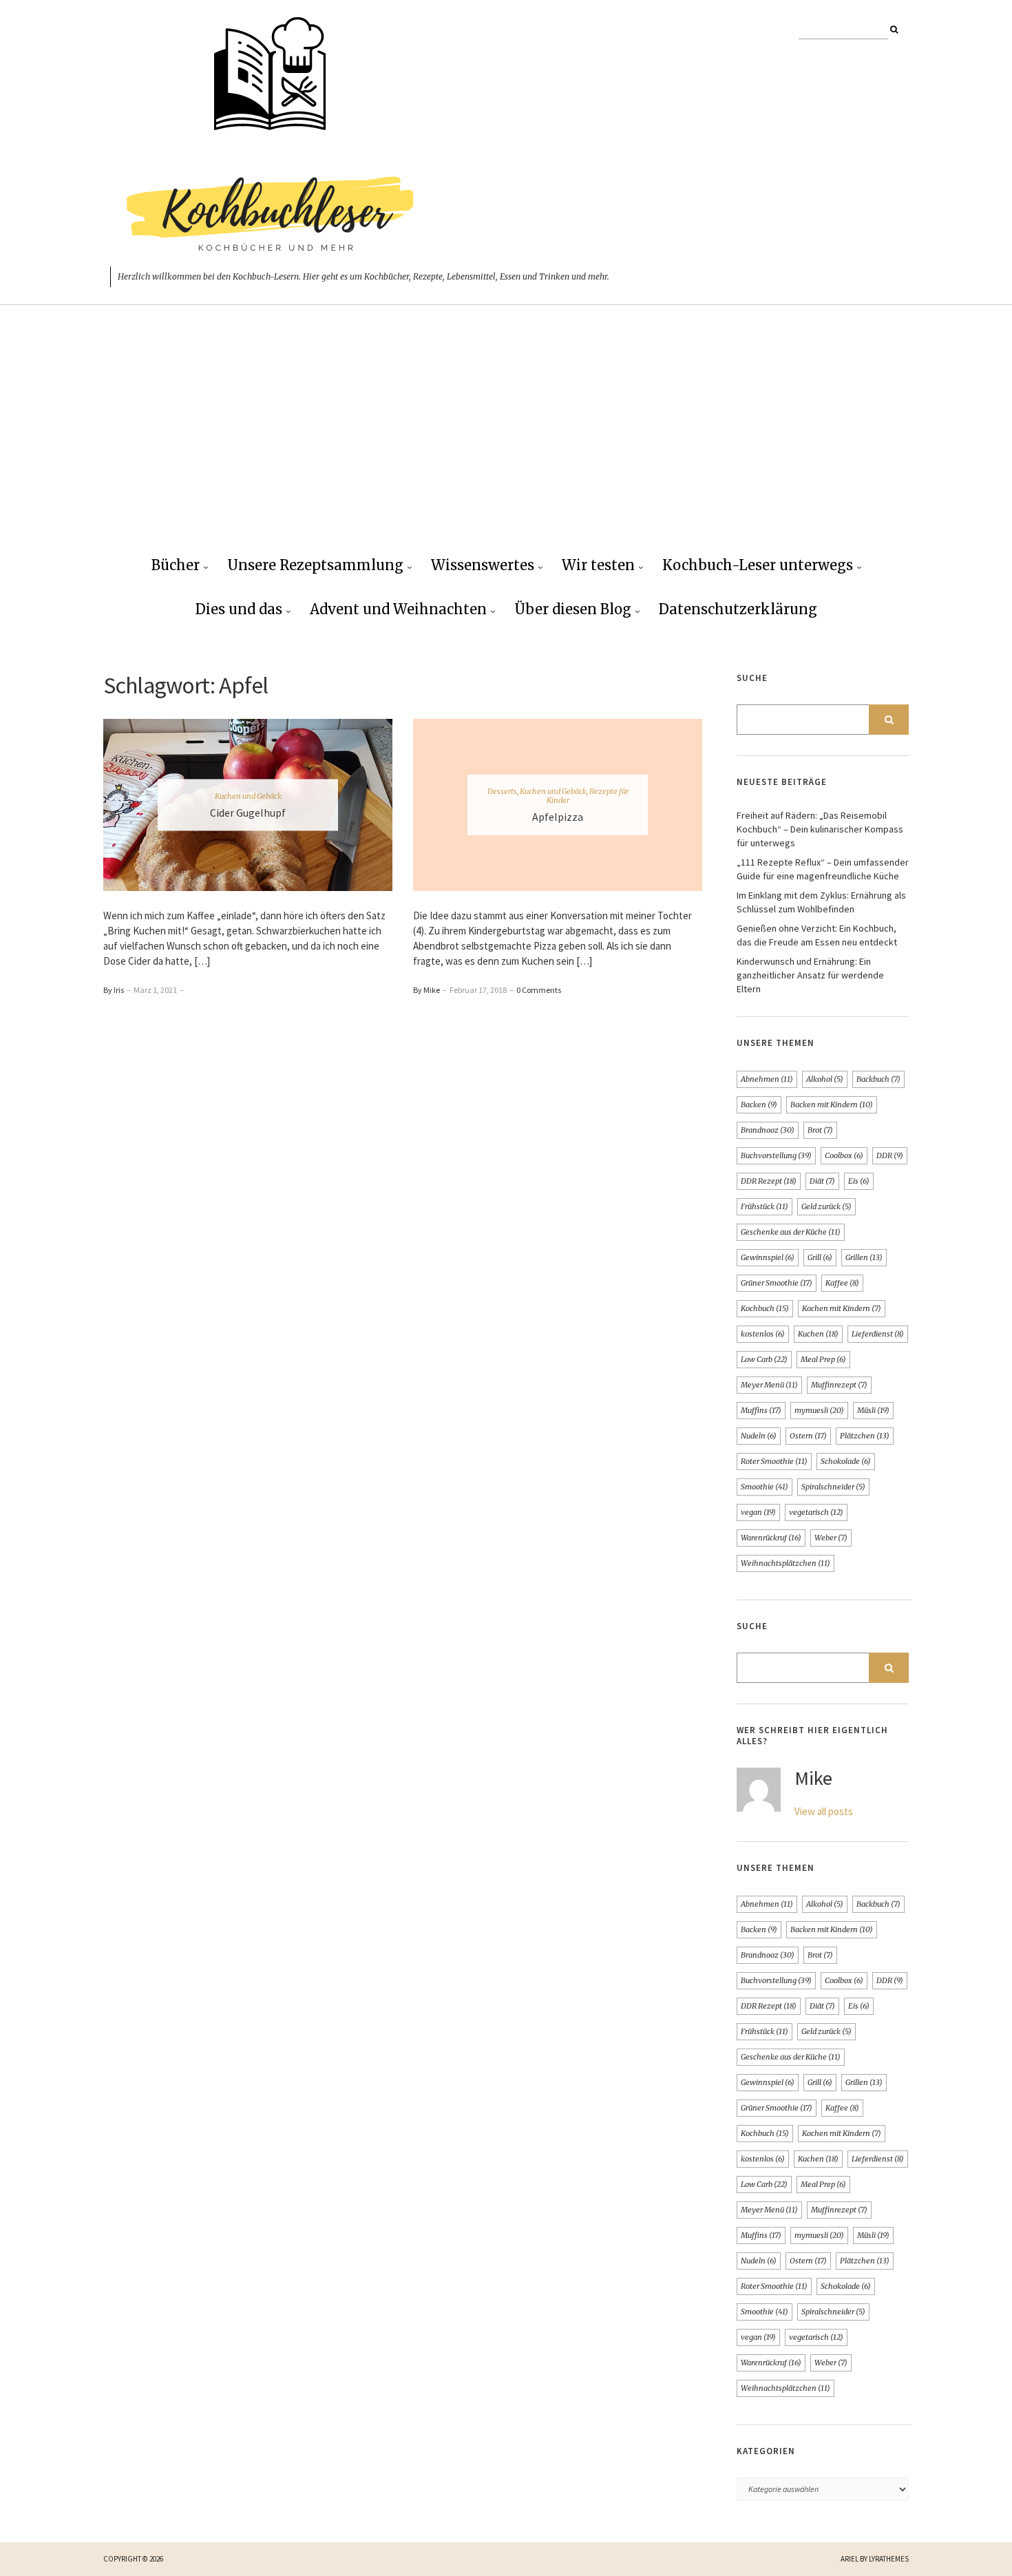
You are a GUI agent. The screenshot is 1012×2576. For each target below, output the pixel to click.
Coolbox (844, 1155)
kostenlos (763, 1334)
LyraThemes (889, 2559)
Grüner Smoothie (777, 1283)
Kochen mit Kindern (842, 1308)
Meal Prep (823, 1359)
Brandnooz (768, 1130)
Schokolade (846, 1461)
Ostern (808, 1436)
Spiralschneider (833, 1487)
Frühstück (765, 1206)
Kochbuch (765, 1308)
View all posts (824, 1811)
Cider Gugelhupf (248, 813)
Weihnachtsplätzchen (786, 1563)
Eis (859, 1181)
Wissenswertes (483, 565)
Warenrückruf (771, 1538)
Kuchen (818, 1334)
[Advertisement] (506, 441)
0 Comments (539, 990)
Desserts (502, 791)
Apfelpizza (558, 817)
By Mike (426, 990)
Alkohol (825, 1079)
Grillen (864, 1257)
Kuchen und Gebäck (248, 796)
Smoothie (765, 1487)
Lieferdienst (878, 1334)
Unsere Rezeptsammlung (315, 565)
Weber (831, 1538)
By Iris (114, 990)
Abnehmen (767, 1079)
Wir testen (598, 565)
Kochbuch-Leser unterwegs (758, 565)
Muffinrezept (839, 1385)
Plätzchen (865, 1436)
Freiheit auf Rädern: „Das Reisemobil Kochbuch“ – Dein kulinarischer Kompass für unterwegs (820, 829)
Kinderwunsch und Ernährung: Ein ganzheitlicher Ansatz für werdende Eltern (810, 975)
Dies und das (239, 609)
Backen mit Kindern (832, 1104)
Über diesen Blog (573, 609)
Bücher (176, 565)
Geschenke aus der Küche (791, 1232)
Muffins (761, 1410)
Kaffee (842, 1283)
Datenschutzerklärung (738, 609)
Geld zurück (826, 1206)
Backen (759, 1104)
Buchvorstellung (776, 1155)
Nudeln (759, 1436)
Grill (820, 1257)
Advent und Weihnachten (398, 609)
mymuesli (819, 1410)
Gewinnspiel (768, 1257)
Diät (822, 1181)
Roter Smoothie (774, 1461)
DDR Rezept (769, 1181)
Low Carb (764, 1359)
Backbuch (878, 1079)
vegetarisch (816, 1512)
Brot (820, 1130)
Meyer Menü (769, 1385)
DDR (890, 1155)
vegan (758, 1512)
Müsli (873, 1410)
